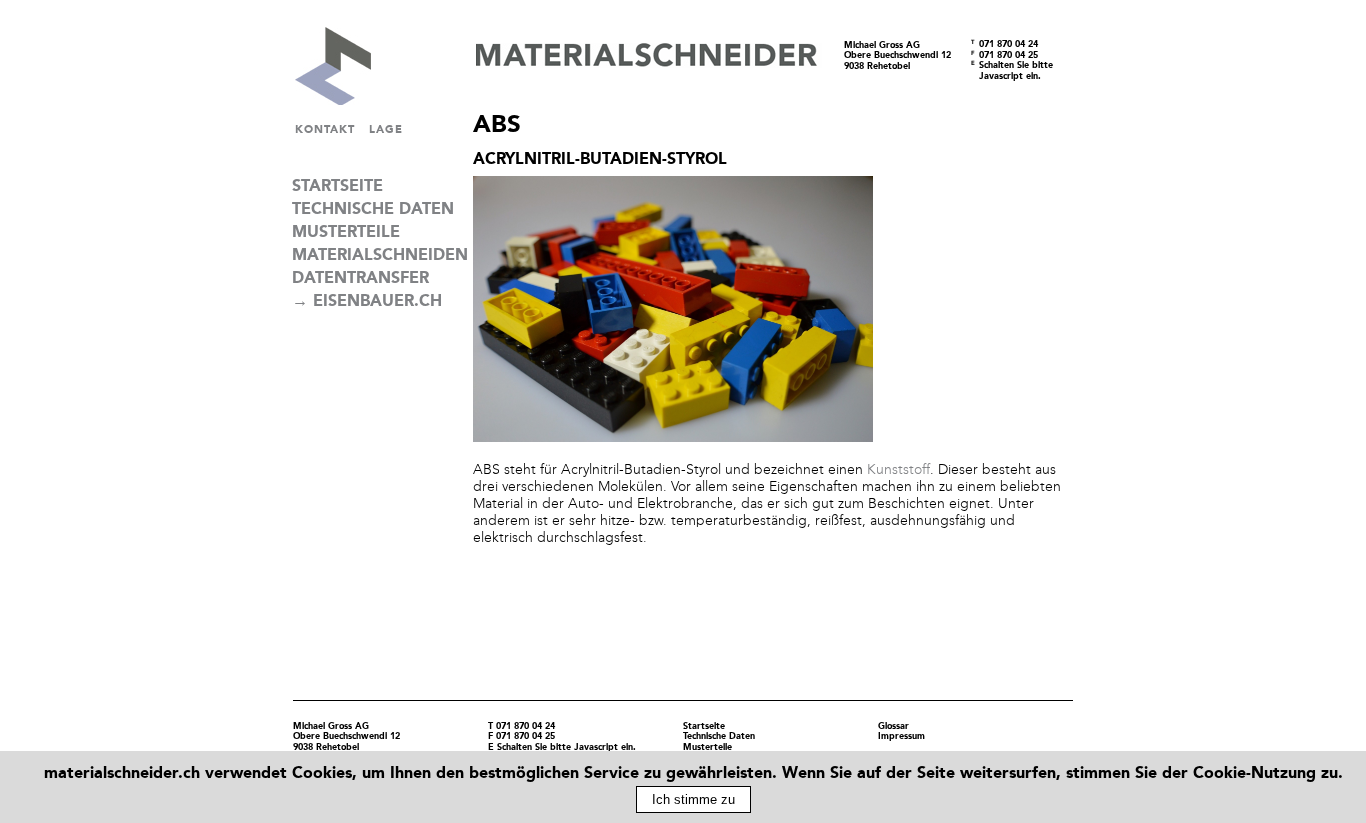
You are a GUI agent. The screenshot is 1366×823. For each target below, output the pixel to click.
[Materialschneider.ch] (307, 100)
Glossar (893, 726)
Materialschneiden (375, 255)
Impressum (901, 736)
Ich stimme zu (693, 799)
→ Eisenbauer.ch (367, 301)
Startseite (337, 186)
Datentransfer (360, 278)
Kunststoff (898, 469)
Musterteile (346, 232)
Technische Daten (373, 209)
